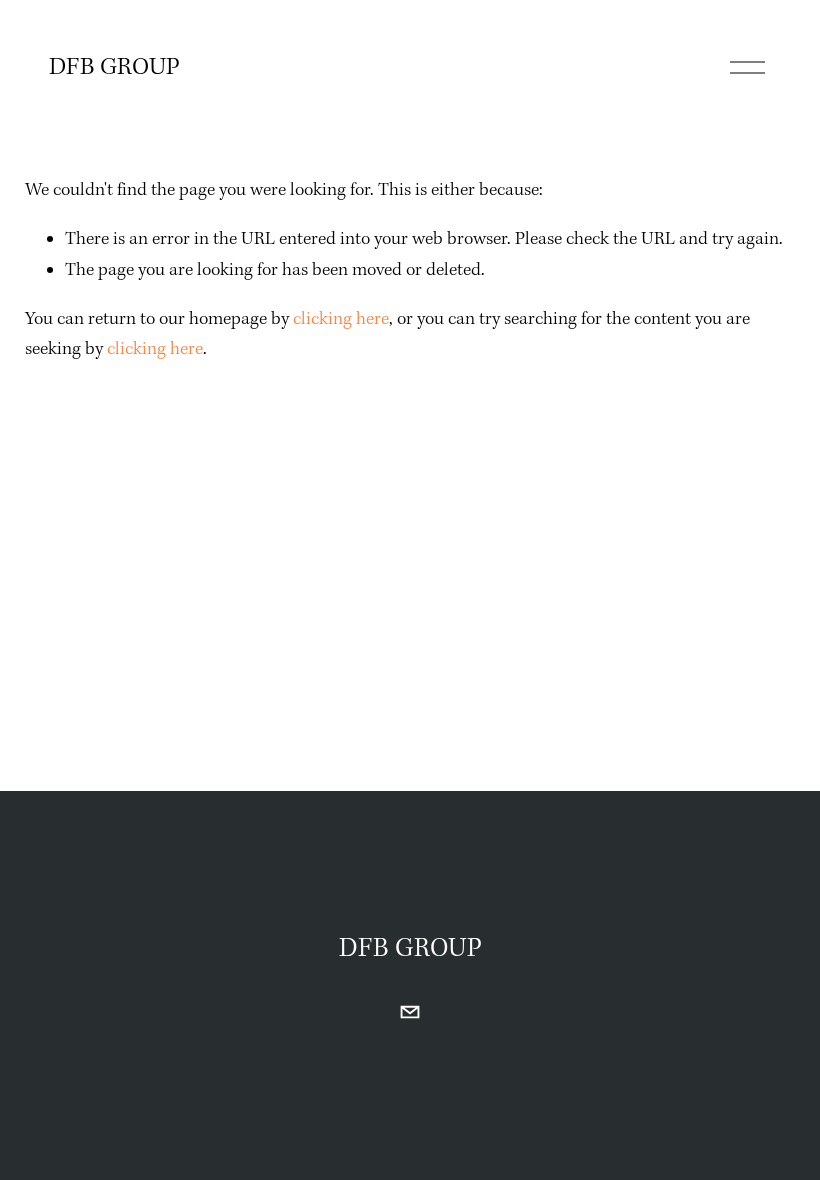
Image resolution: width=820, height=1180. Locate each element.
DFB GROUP (114, 68)
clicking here (341, 319)
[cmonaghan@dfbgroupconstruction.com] (410, 1012)
